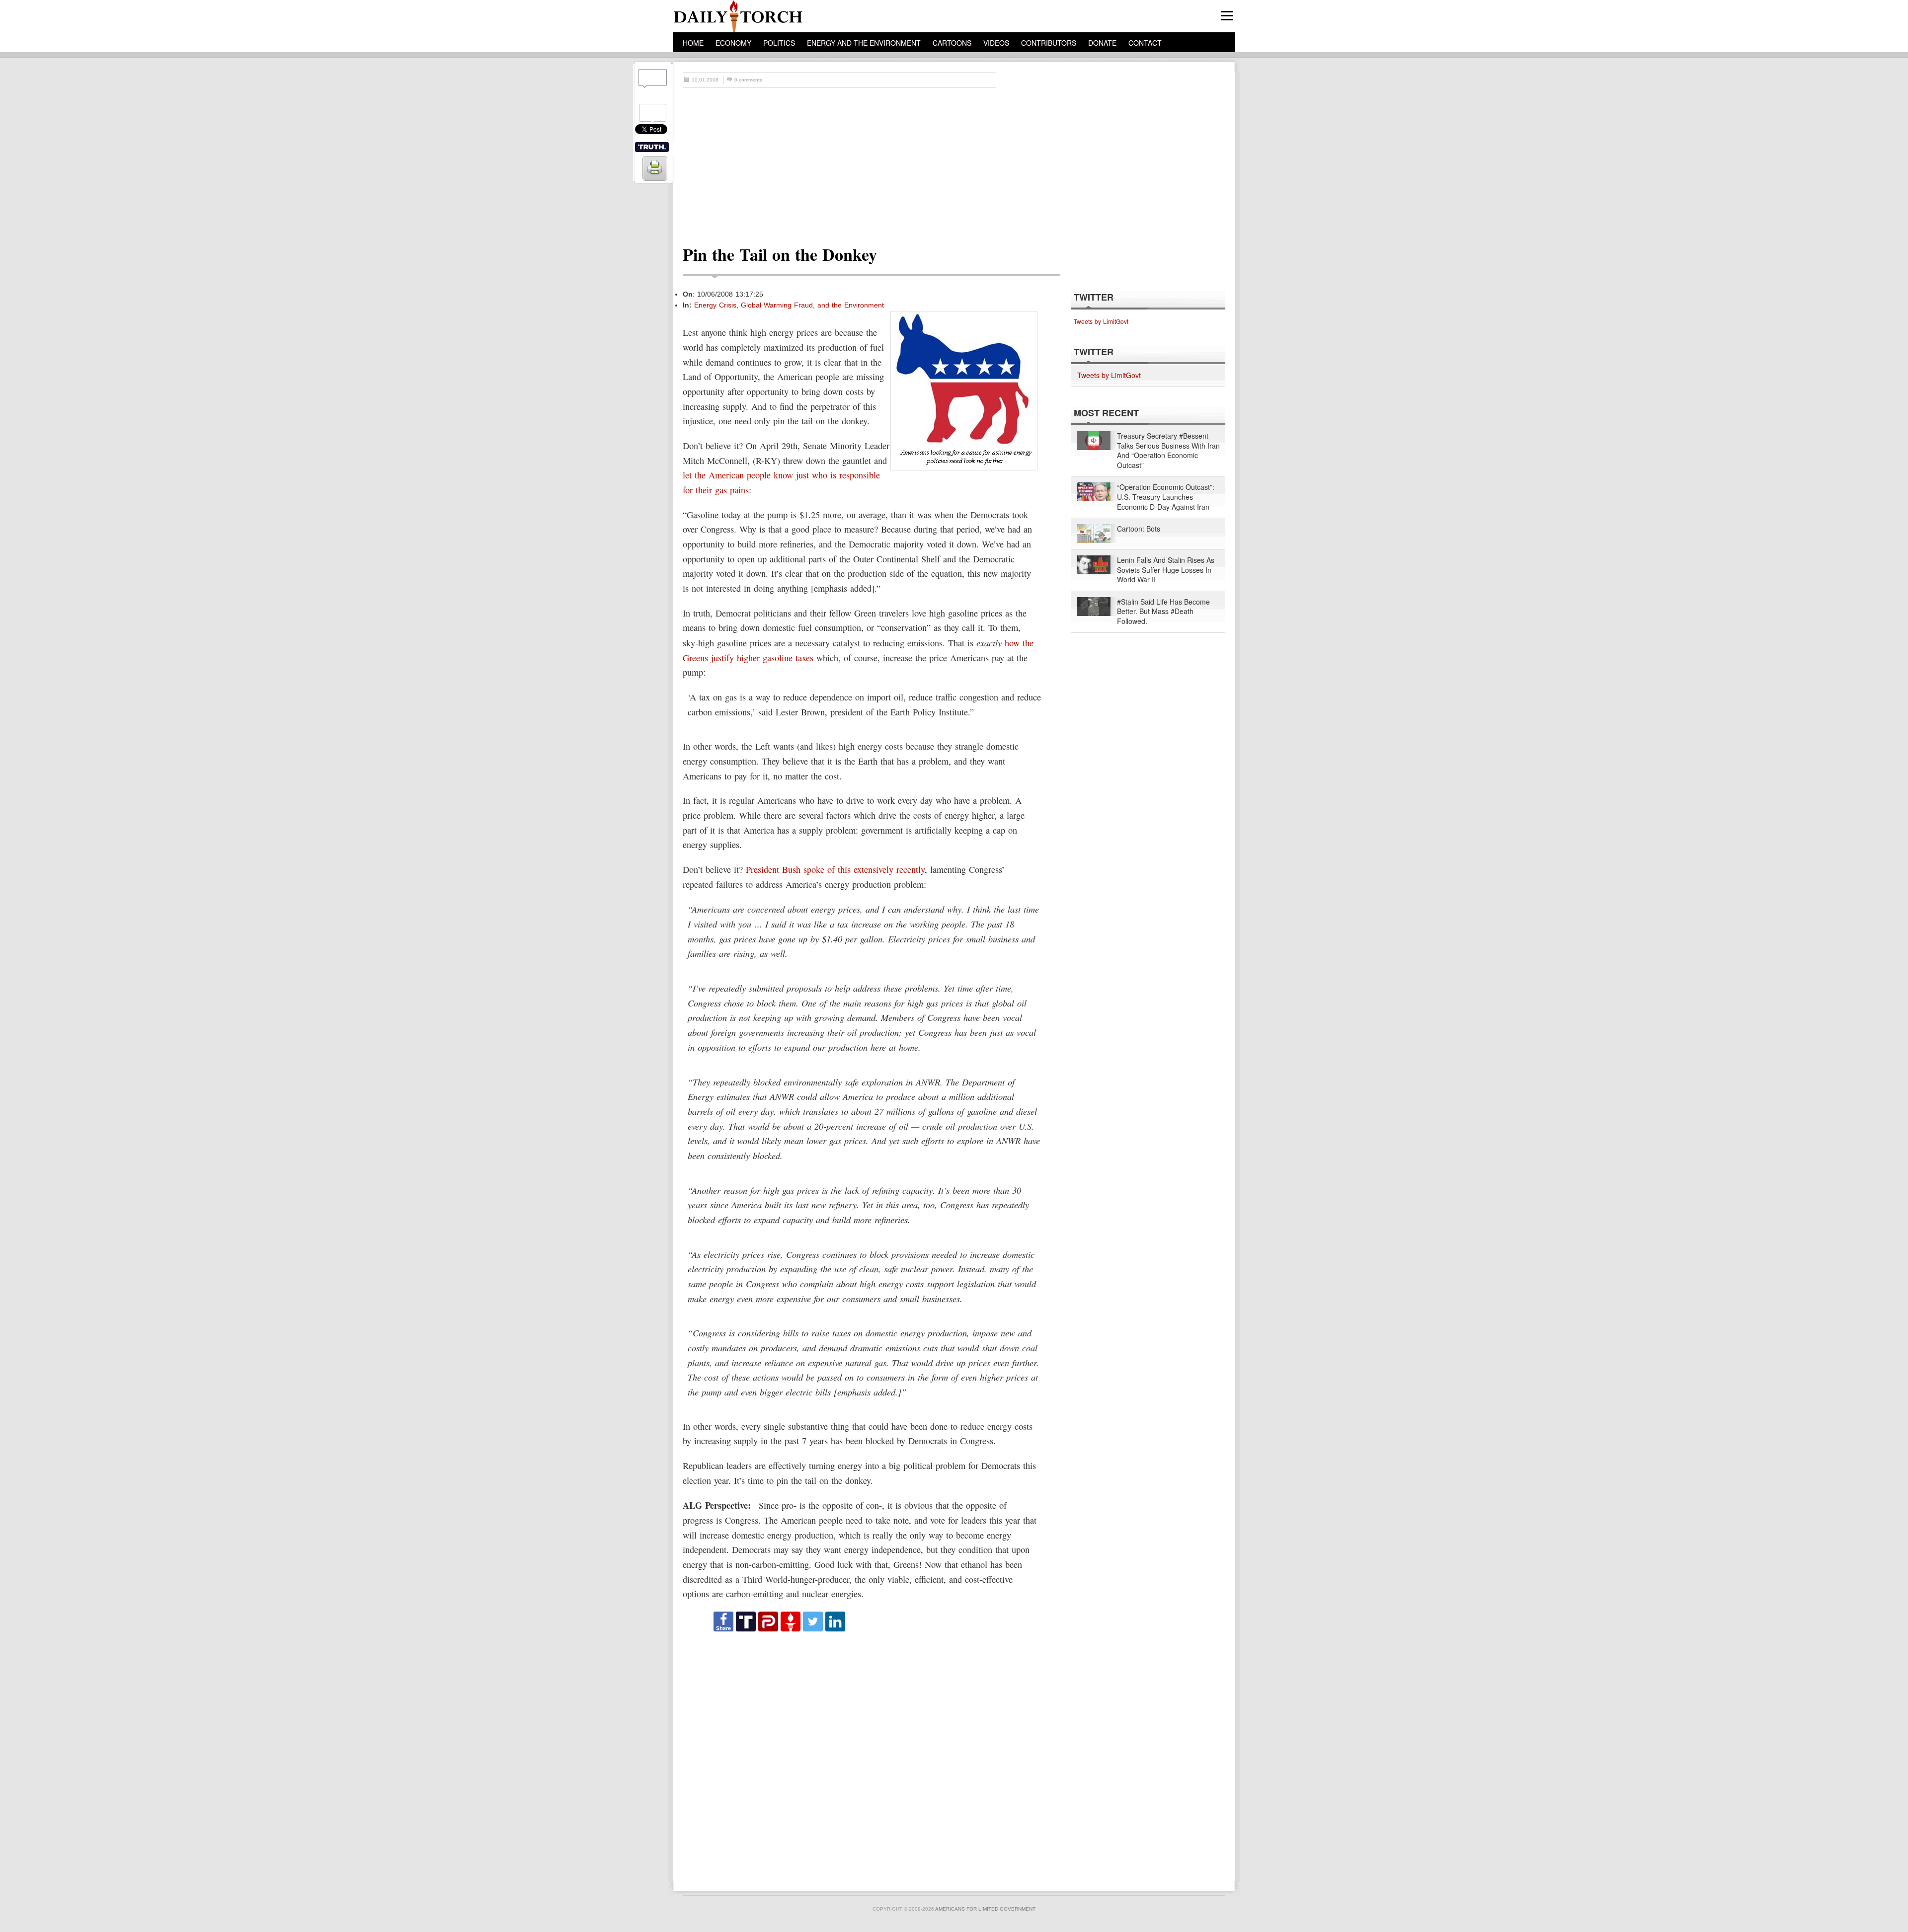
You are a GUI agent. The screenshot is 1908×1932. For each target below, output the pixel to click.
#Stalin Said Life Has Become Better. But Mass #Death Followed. (1163, 612)
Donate (1102, 43)
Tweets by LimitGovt (1101, 321)
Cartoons (952, 43)
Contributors (1049, 43)
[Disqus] (863, 1757)
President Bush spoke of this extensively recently (835, 869)
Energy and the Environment (864, 43)
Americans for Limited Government (985, 1909)
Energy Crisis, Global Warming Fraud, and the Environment (789, 305)
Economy (733, 43)
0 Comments (748, 80)
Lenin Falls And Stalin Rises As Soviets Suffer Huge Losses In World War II (1166, 570)
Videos (996, 43)
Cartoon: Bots (1139, 529)
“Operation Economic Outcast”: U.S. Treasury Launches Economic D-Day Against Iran (1166, 497)
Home (693, 43)
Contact (1145, 43)
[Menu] (1227, 16)
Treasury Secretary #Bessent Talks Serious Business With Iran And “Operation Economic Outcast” (1168, 451)
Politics (779, 43)
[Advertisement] (959, 162)
